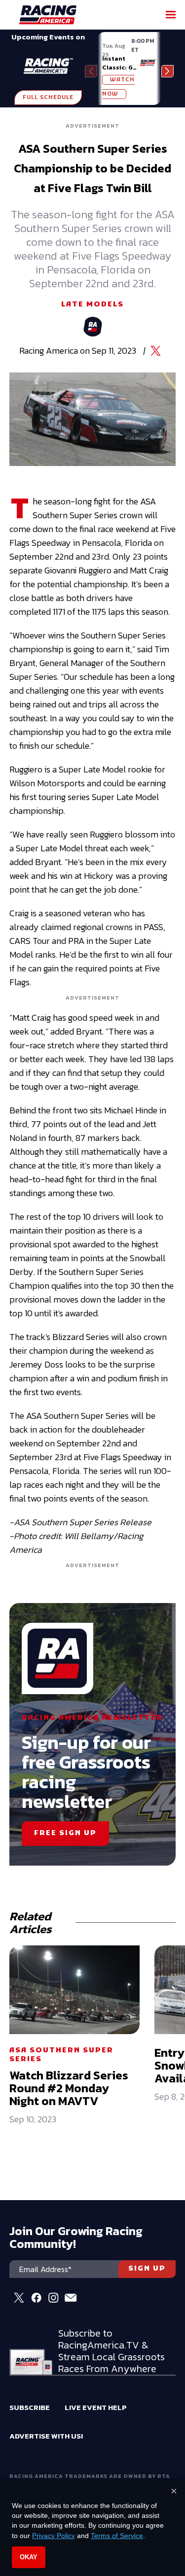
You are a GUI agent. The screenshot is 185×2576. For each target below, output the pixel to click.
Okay (29, 2557)
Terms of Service (117, 2536)
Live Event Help (96, 2407)
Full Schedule (48, 98)
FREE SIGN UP (65, 1833)
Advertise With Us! (46, 2436)
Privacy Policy (54, 2536)
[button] (167, 71)
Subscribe (30, 2407)
